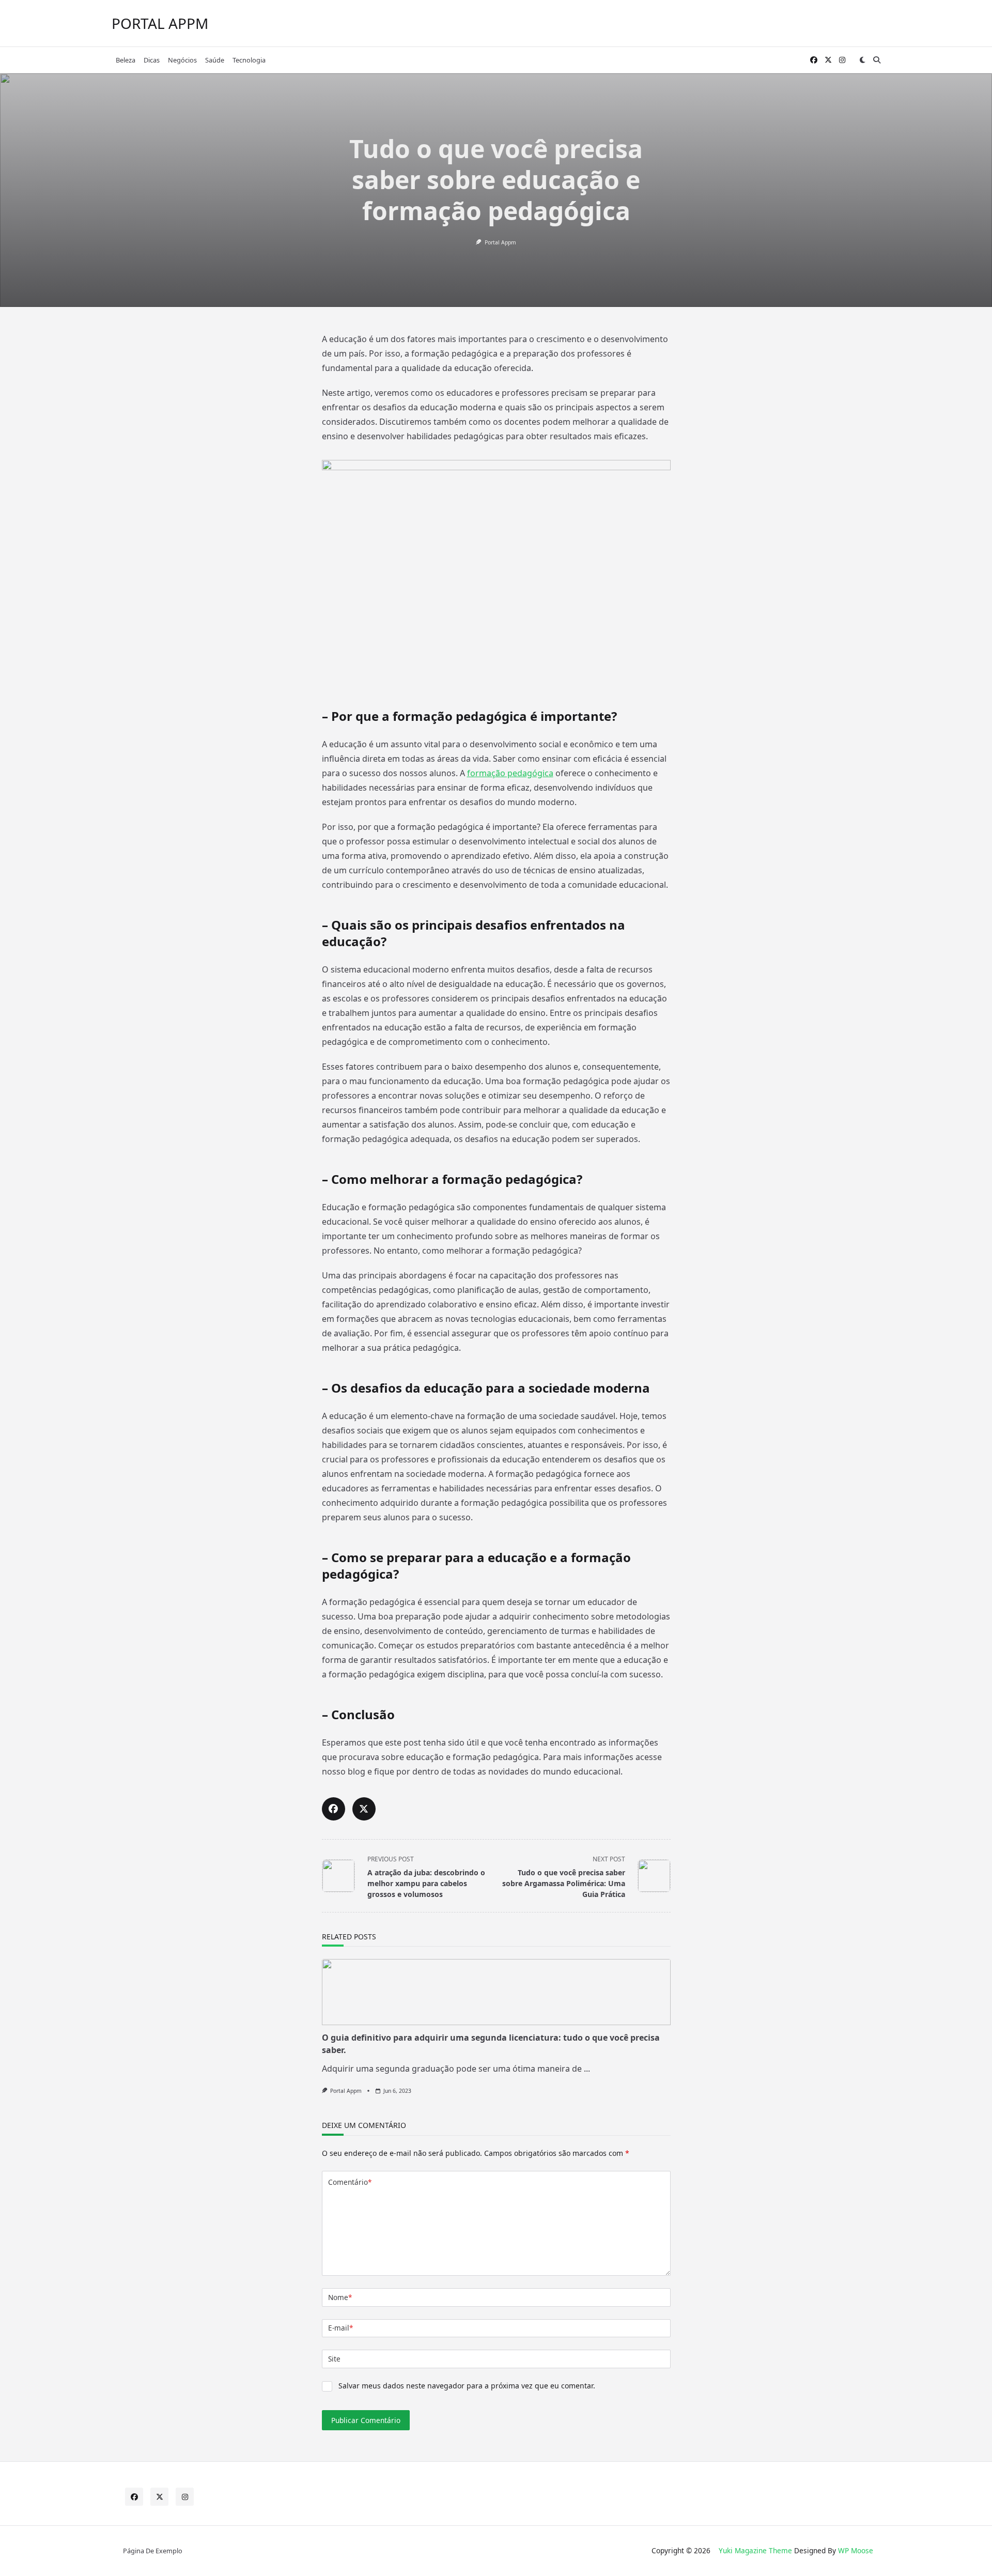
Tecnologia (249, 60)
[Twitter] (828, 60)
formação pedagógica (510, 773)
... (587, 2069)
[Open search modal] (877, 60)
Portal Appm (500, 242)
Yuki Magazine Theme (755, 2550)
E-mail (340, 2328)
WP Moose (856, 2550)
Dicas (152, 60)
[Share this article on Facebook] (334, 1809)
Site (334, 2359)
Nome (340, 2297)
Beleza (126, 60)
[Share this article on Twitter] (364, 1809)
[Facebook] (814, 60)
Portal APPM (160, 23)
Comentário (350, 2182)
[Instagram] (842, 60)
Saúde (215, 60)
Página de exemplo (153, 2551)
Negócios (182, 60)
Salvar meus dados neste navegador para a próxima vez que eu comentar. (467, 2386)
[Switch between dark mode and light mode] (862, 60)
